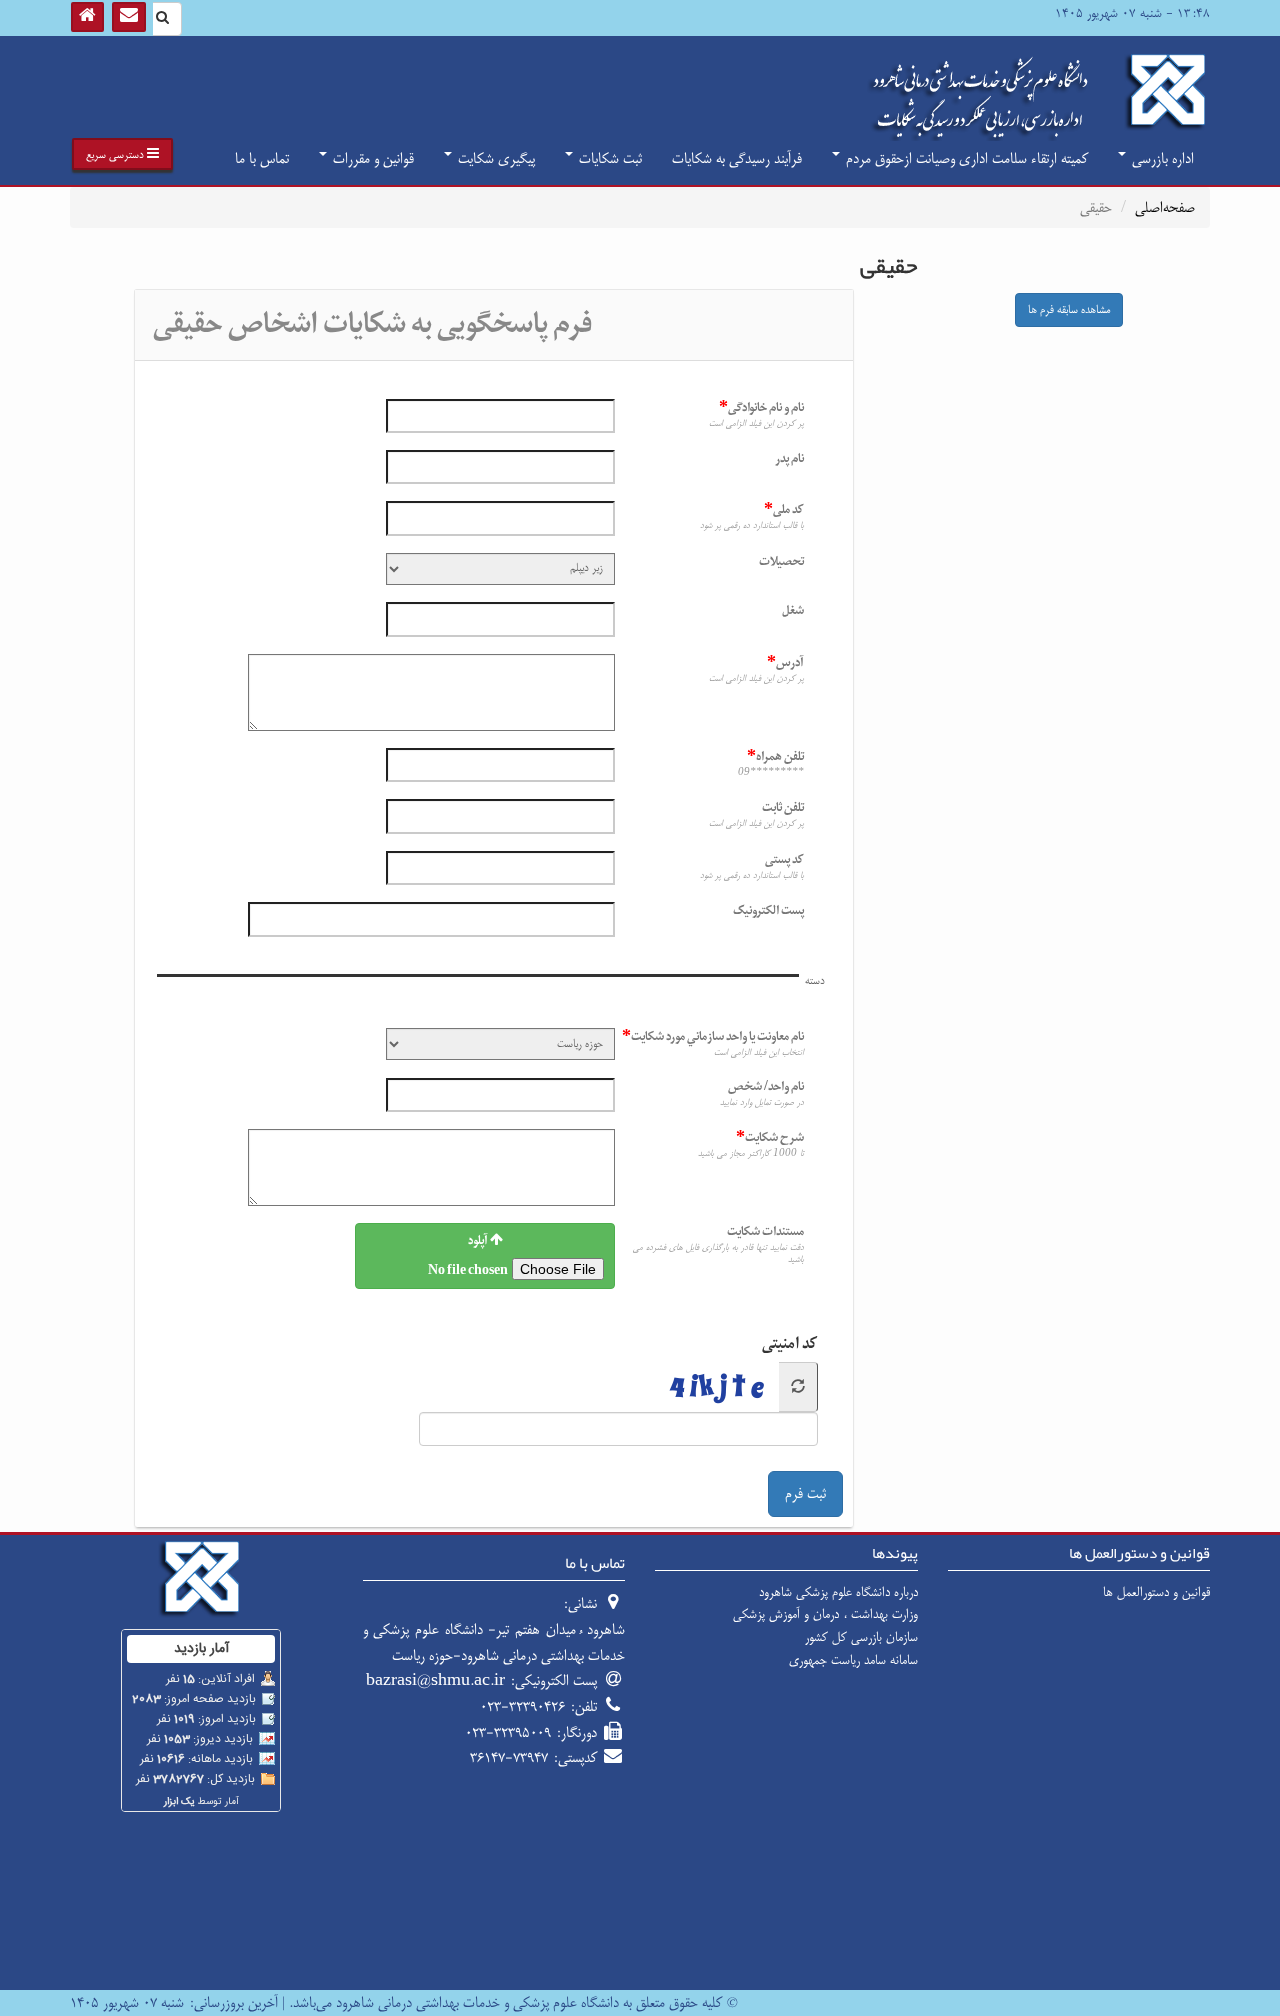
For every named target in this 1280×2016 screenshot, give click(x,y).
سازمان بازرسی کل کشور (861, 1637)
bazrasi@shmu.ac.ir (435, 1680)
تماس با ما (262, 158)
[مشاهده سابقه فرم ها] (1079, 284)
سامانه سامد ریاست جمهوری (853, 1660)
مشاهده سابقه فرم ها (1069, 310)
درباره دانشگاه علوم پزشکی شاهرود (838, 1592)
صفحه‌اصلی (1165, 207)
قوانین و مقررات (371, 158)
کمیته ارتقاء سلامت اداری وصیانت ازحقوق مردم (965, 158)
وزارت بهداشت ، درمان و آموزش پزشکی (825, 1614)
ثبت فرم (805, 1493)
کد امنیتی (790, 1343)
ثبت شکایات (608, 158)
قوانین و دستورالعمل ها (1156, 1592)
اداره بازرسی (1161, 158)
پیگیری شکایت (494, 158)
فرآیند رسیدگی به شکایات (737, 158)
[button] (122, 154)
